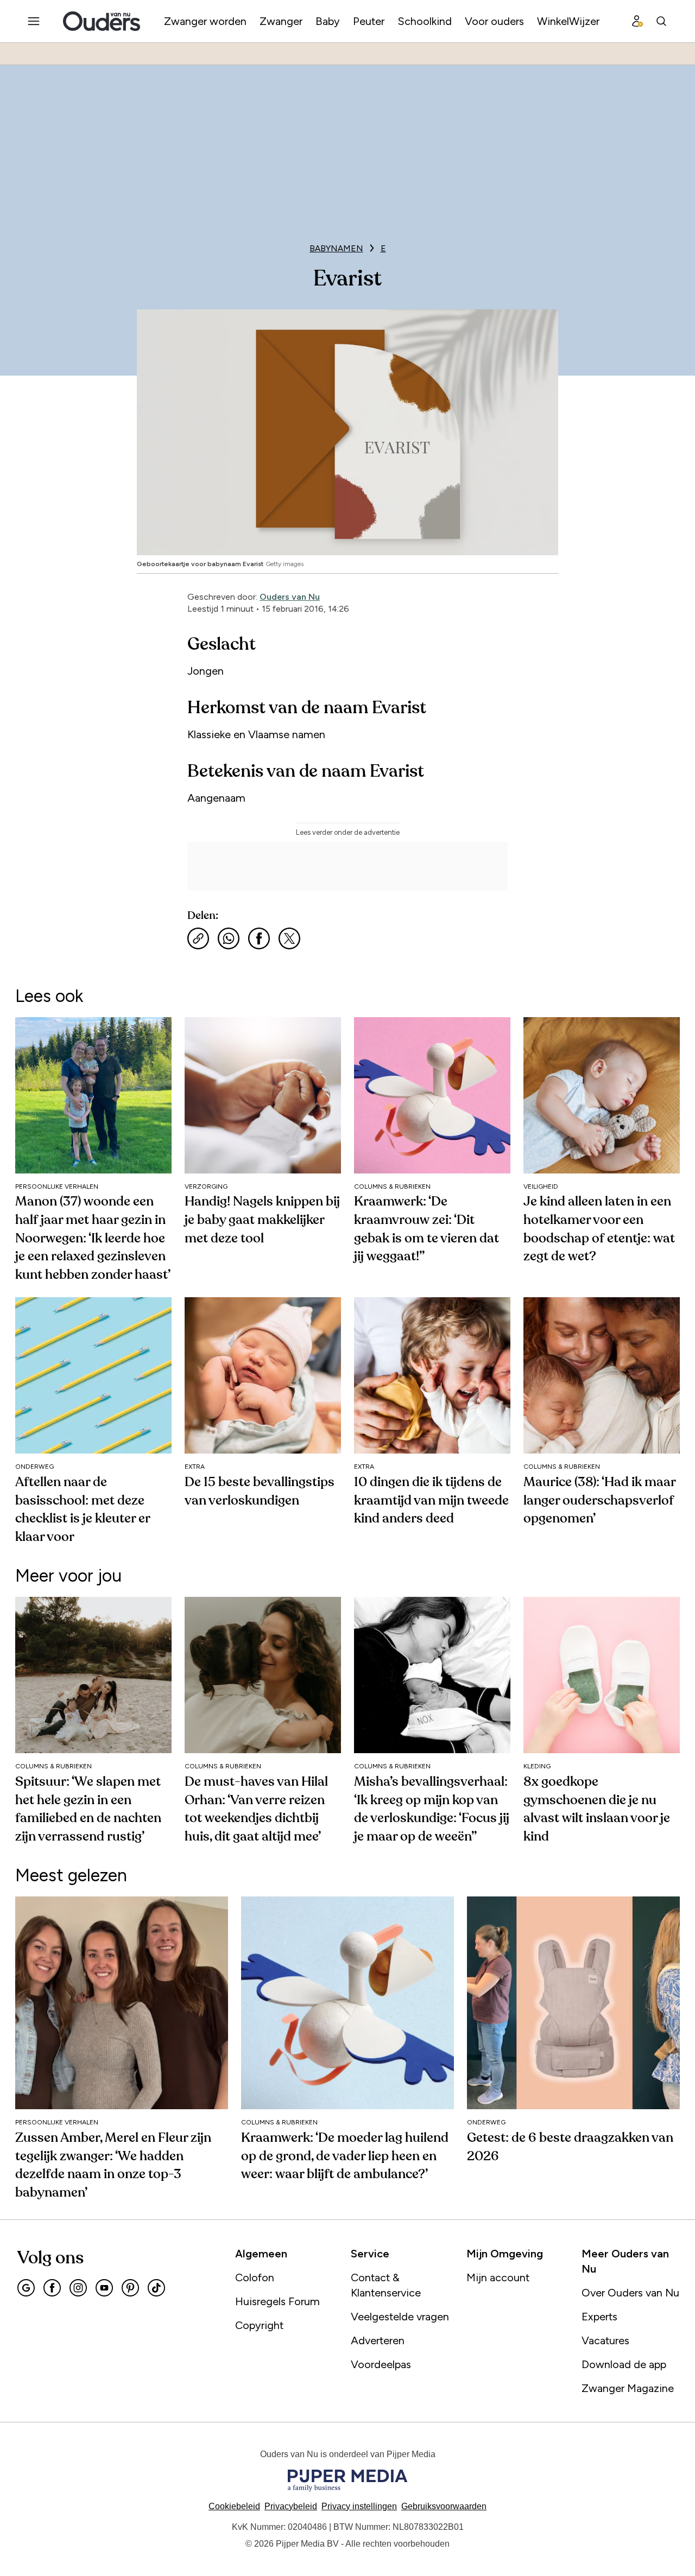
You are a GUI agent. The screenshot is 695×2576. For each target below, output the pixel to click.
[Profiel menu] (637, 21)
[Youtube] (104, 2288)
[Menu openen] (34, 21)
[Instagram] (78, 2288)
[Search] (661, 21)
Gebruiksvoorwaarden (444, 2506)
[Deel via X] (289, 938)
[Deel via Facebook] (259, 938)
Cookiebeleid (234, 2506)
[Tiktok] (156, 2288)
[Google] (26, 2288)
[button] (359, 2506)
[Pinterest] (130, 2288)
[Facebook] (52, 2288)
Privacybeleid (291, 2506)
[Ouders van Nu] (102, 21)
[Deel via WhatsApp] (229, 938)
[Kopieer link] (198, 938)
